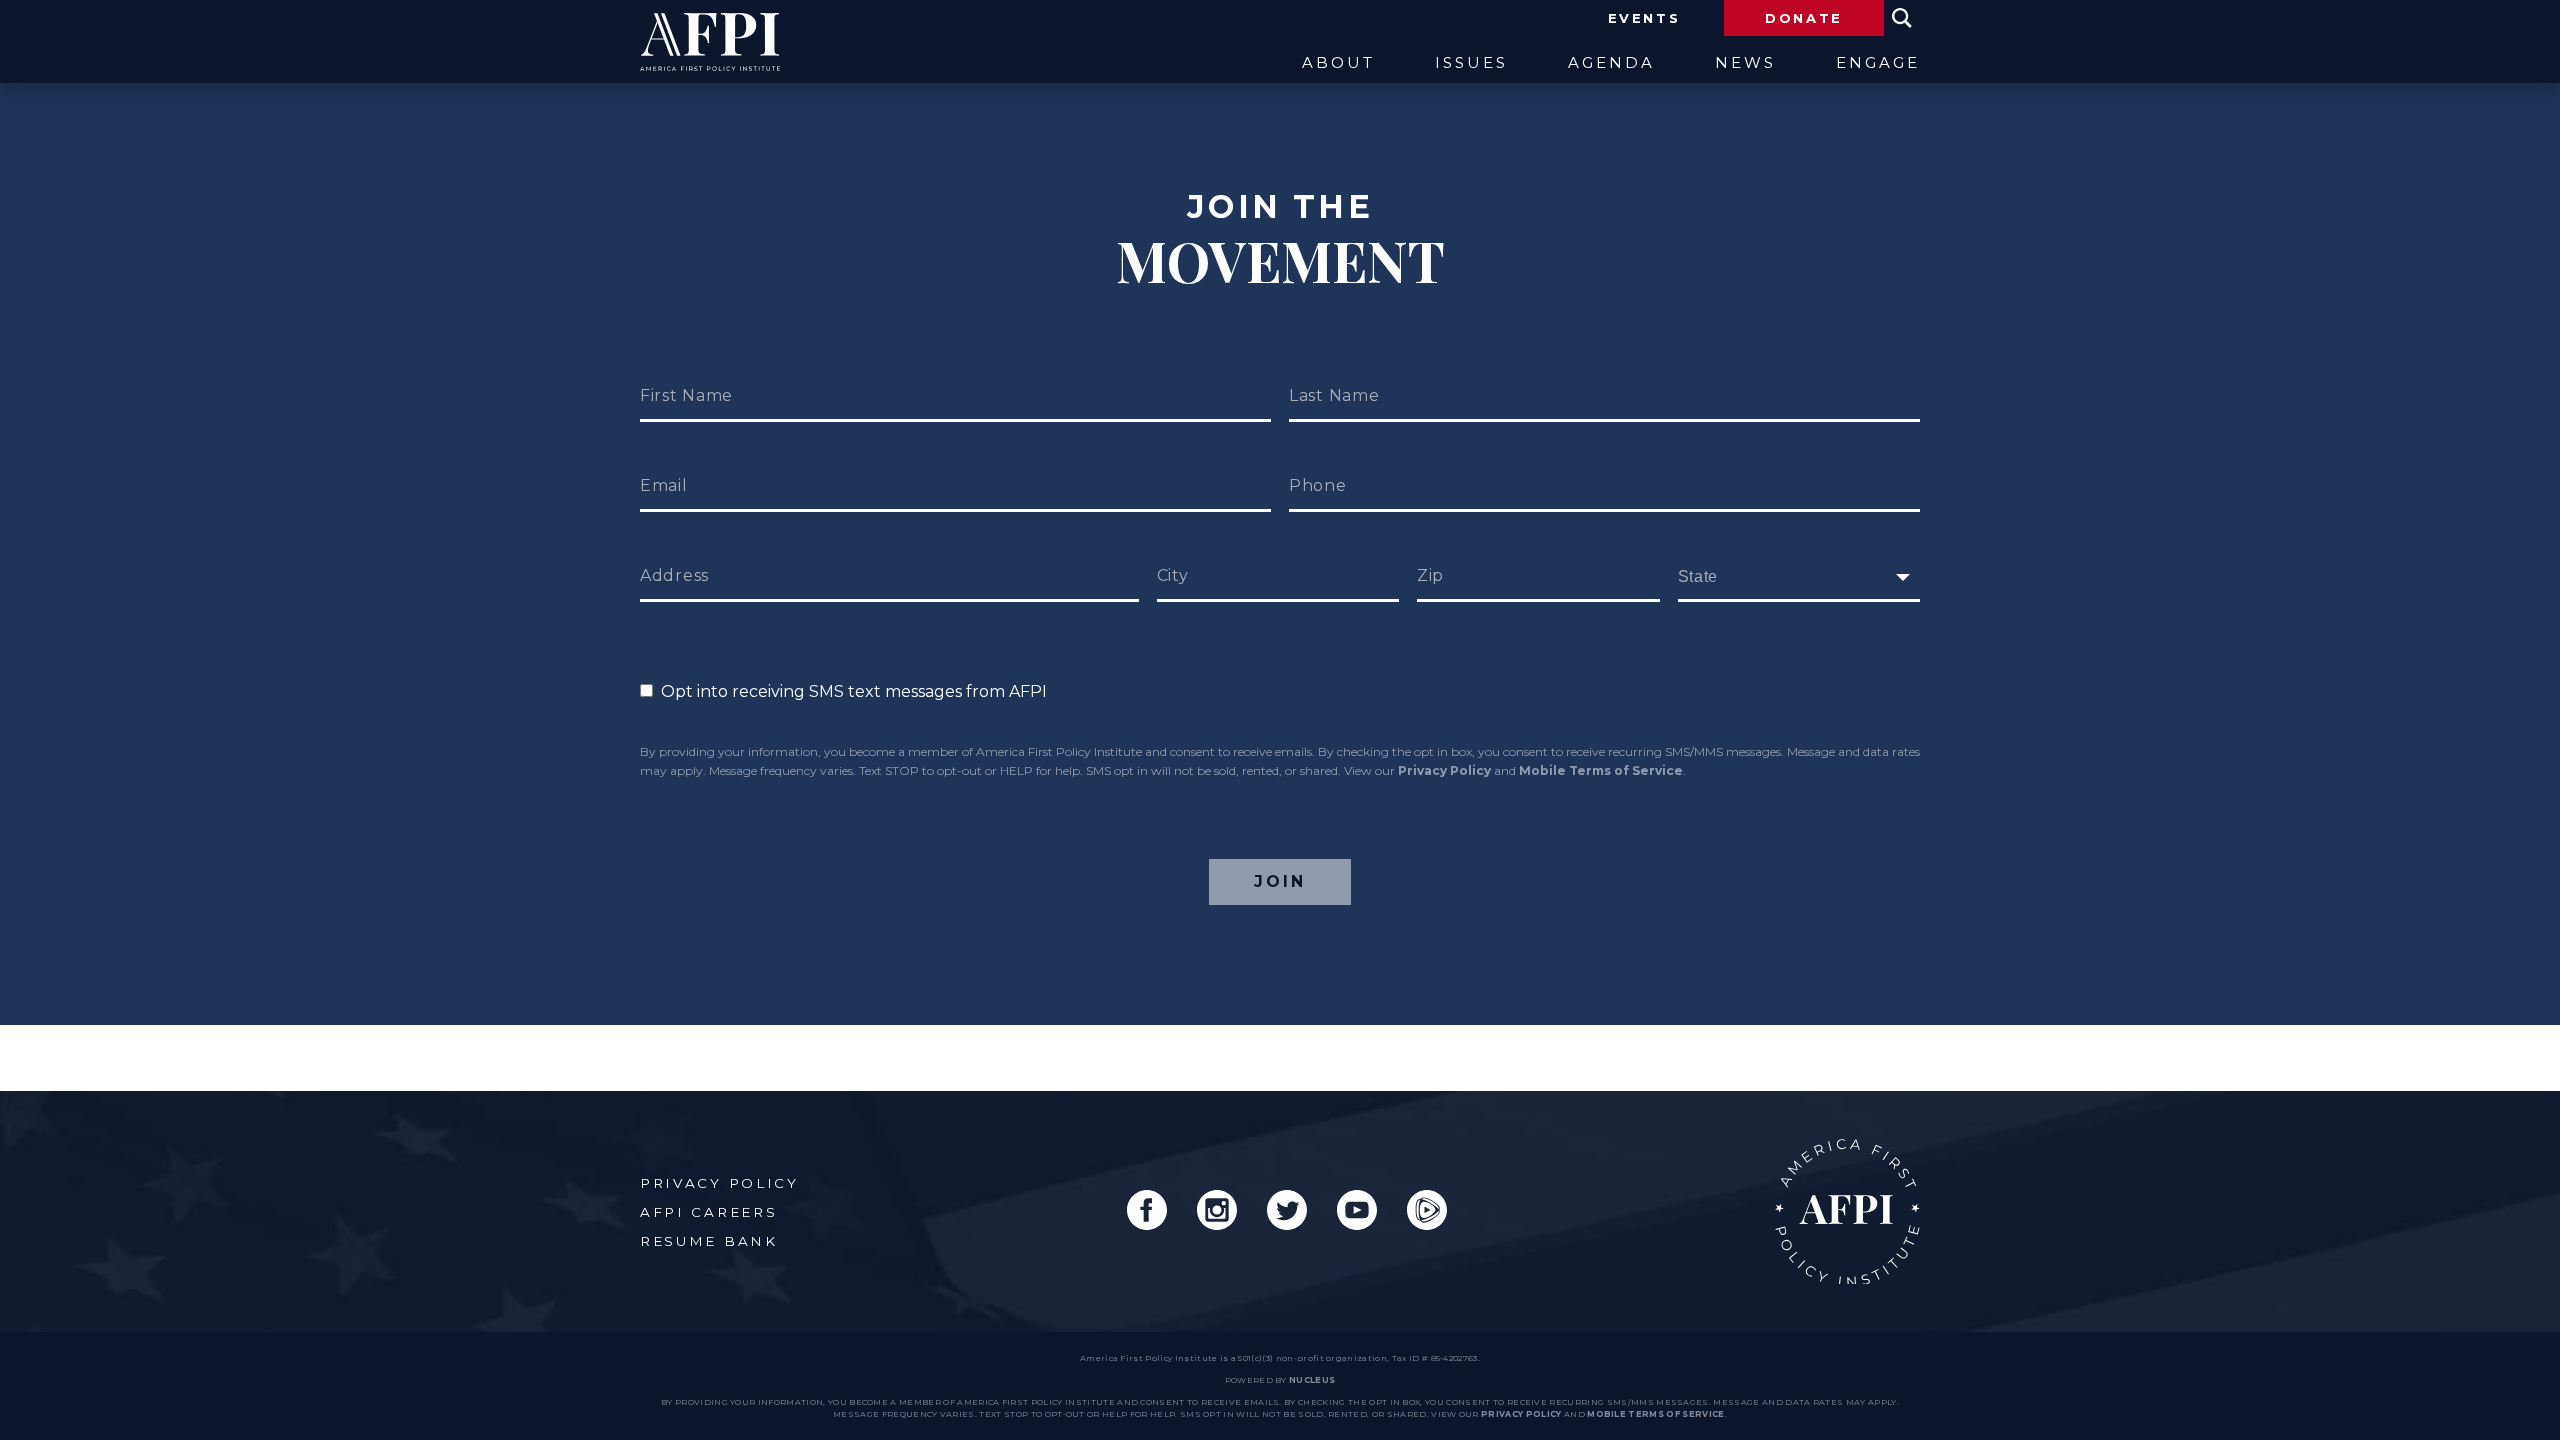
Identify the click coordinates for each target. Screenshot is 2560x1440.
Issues (1471, 63)
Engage (1878, 63)
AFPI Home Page (1847, 1211)
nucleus (1312, 1380)
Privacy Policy (1444, 770)
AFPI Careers (708, 1212)
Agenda (1611, 63)
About (1338, 63)
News (1745, 63)
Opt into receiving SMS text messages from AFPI (850, 691)
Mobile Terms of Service (1601, 770)
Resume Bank (709, 1241)
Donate (1804, 18)
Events (1644, 18)
